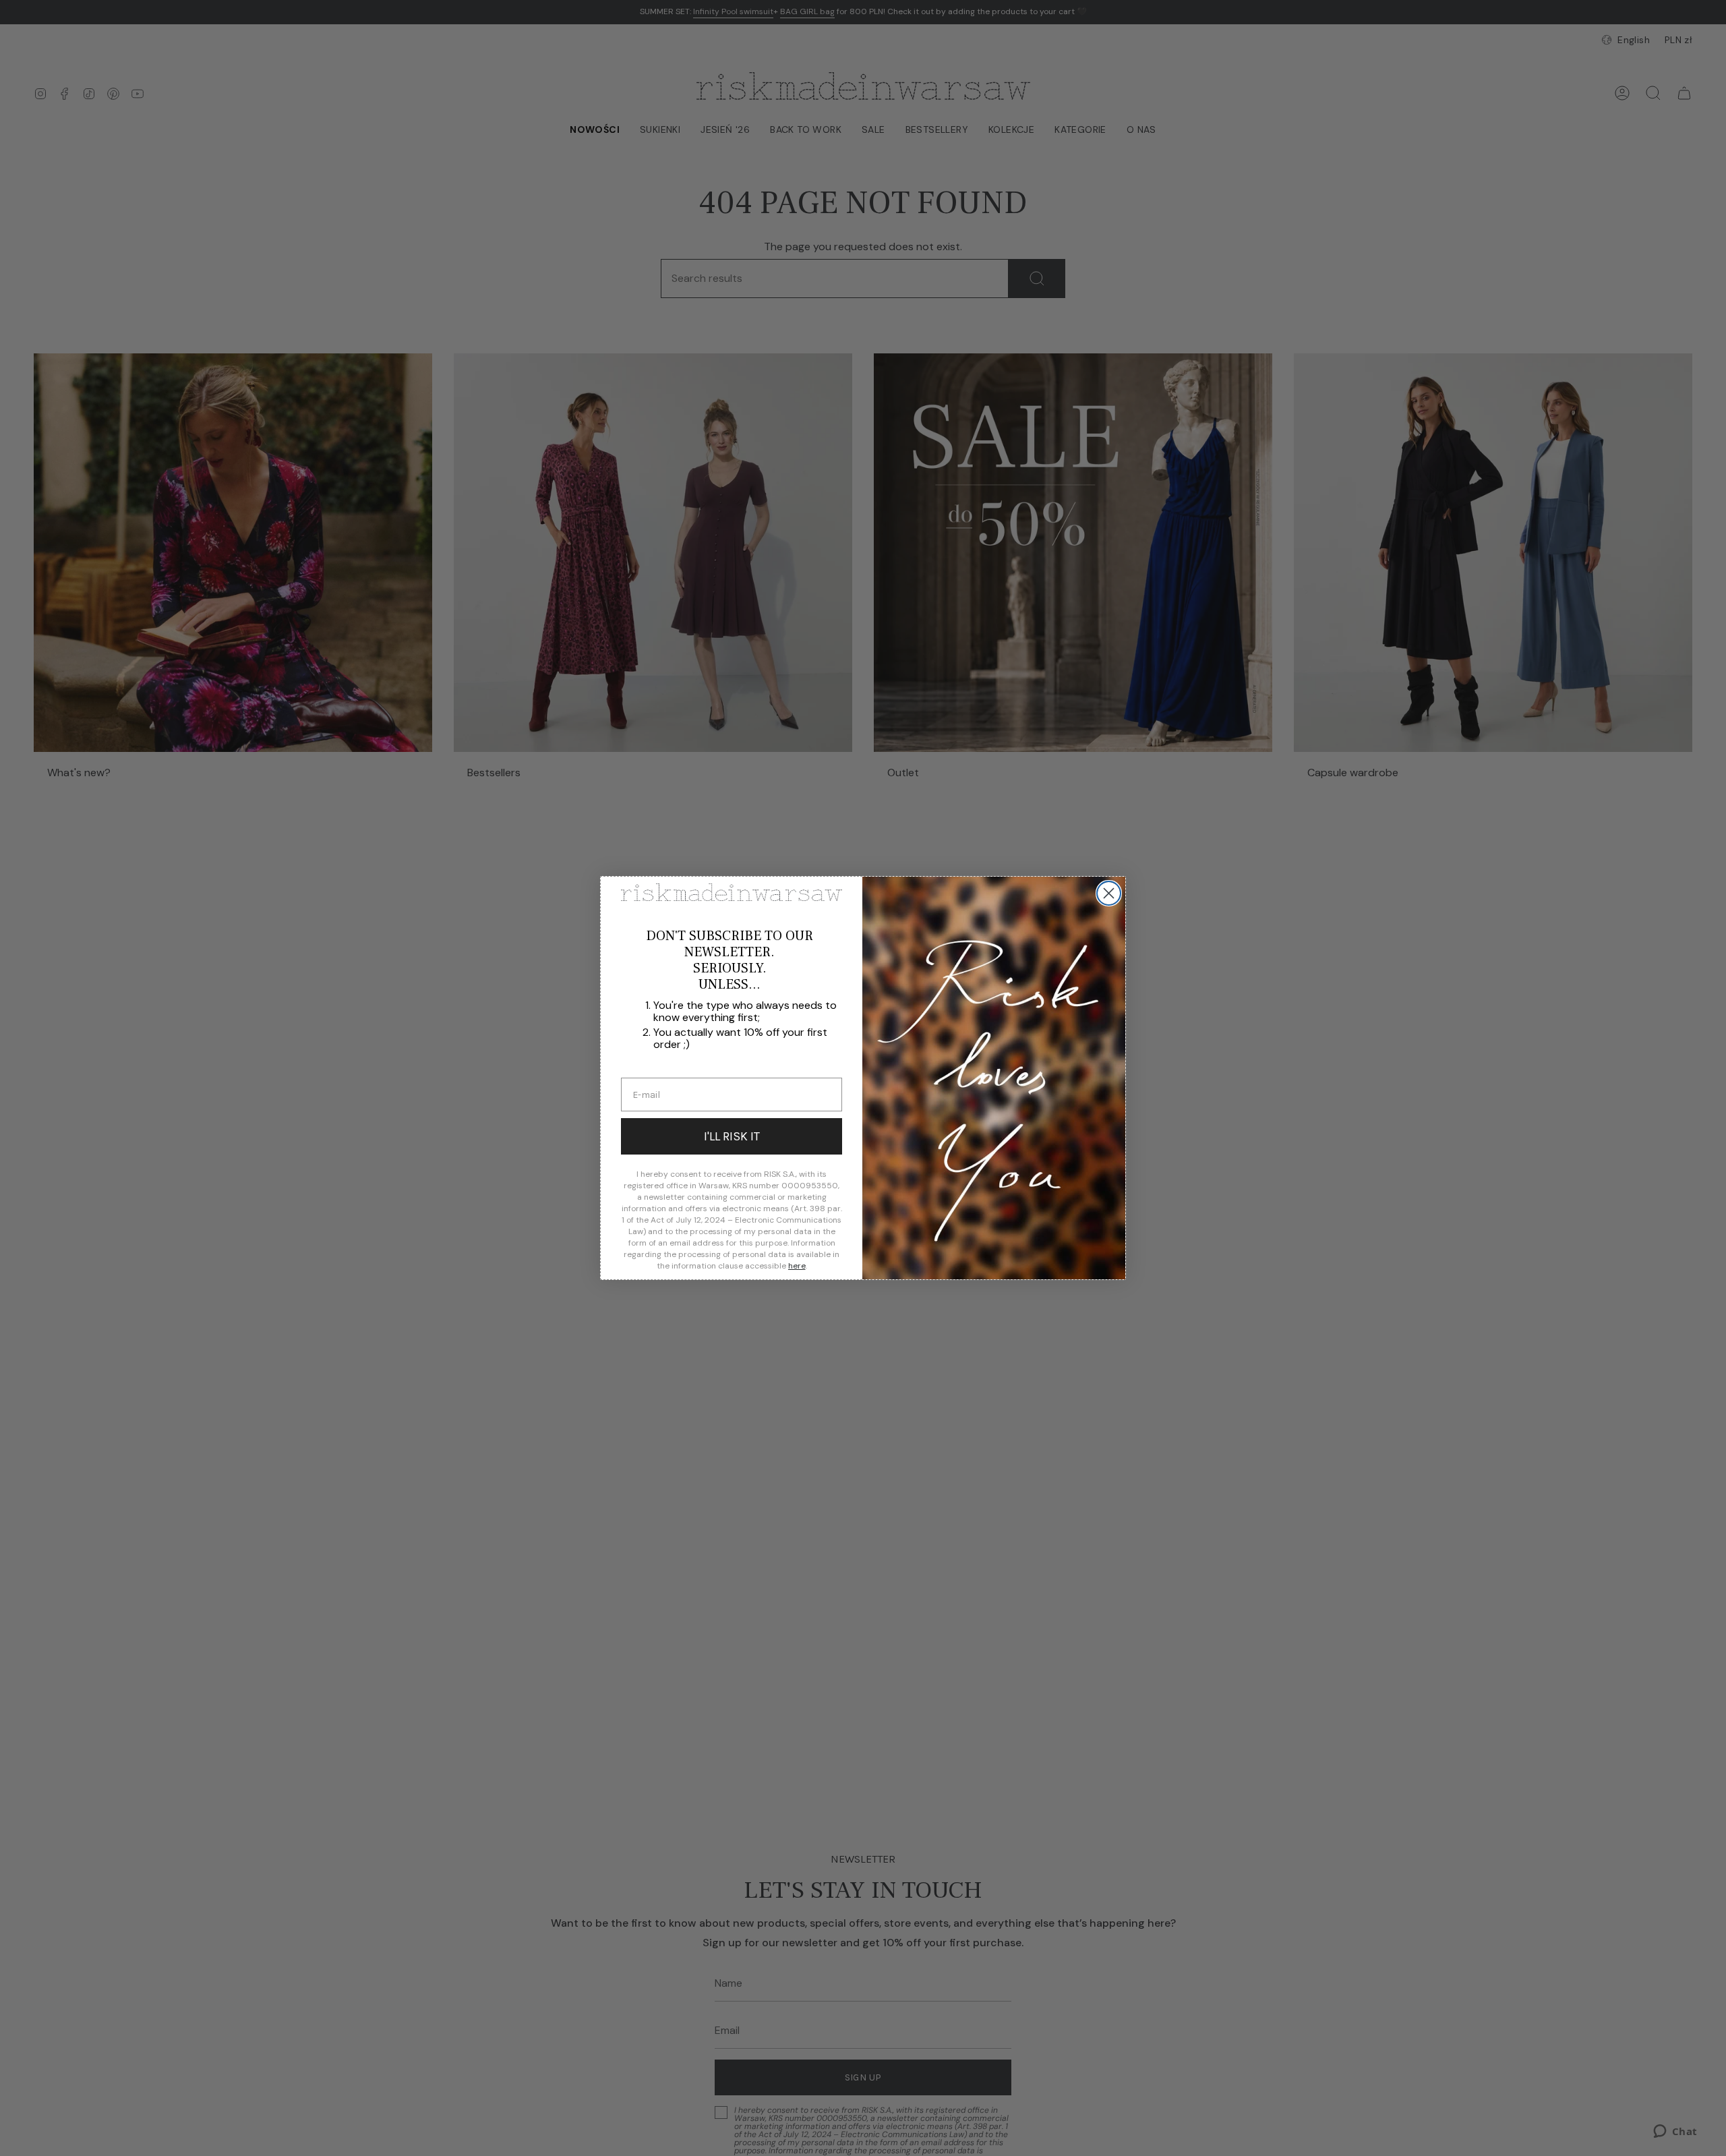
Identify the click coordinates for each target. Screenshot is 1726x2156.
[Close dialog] (1109, 893)
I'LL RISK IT (732, 1136)
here (797, 1266)
